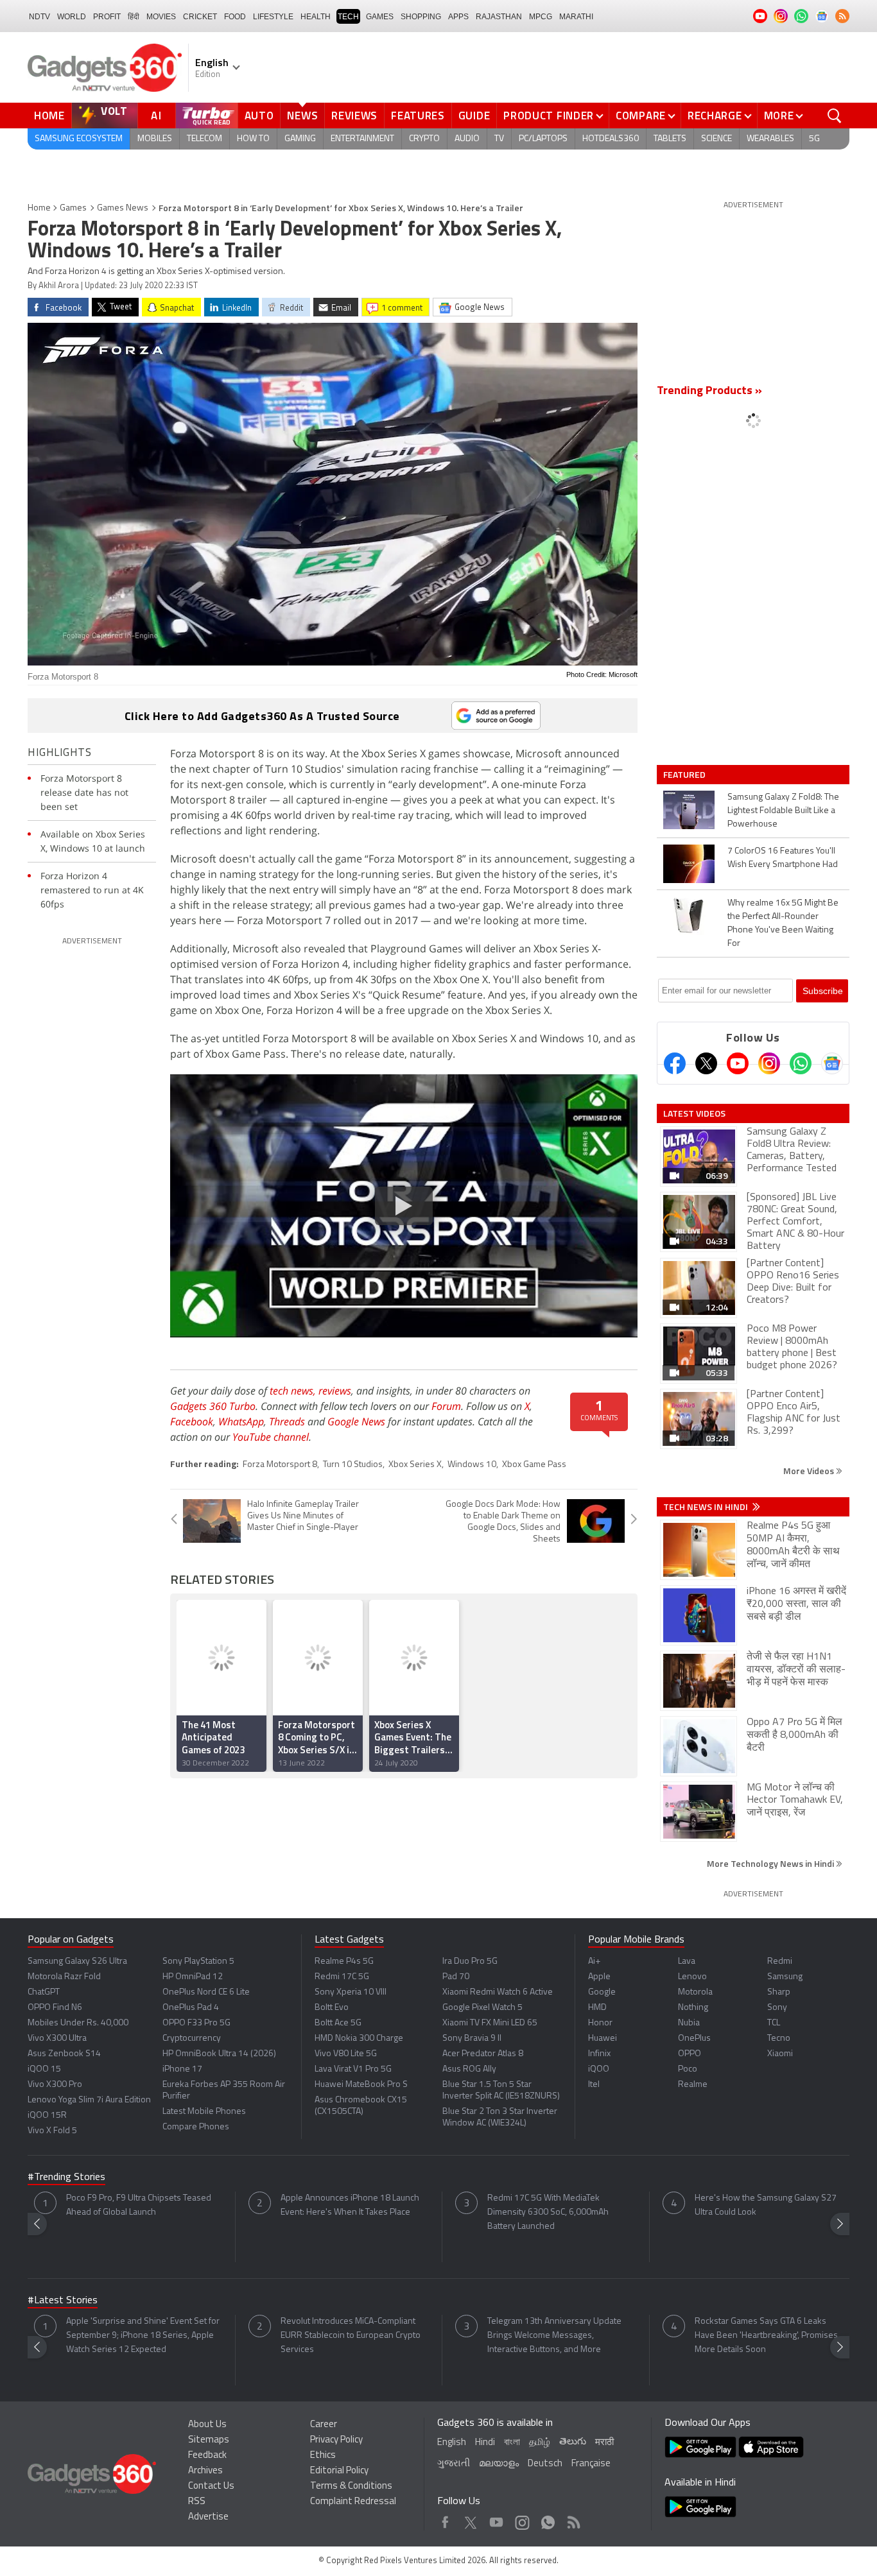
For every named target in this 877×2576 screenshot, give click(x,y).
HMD (597, 2008)
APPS (458, 17)
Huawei (603, 2039)
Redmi (780, 1962)
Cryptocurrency (192, 2039)
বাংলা (512, 2443)
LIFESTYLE (273, 17)
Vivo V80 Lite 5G (346, 2054)
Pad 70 (456, 1977)
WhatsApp (241, 1421)
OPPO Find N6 (55, 2008)
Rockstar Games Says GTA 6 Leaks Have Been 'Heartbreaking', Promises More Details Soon (766, 2336)
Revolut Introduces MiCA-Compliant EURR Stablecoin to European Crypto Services (351, 2336)
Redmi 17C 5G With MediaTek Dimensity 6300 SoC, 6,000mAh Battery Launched (548, 2212)
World (72, 17)
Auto (259, 116)
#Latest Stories (63, 2301)
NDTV (39, 17)
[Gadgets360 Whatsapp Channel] (801, 1063)
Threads (287, 1421)
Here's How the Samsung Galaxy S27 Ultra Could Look (766, 2205)
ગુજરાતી (454, 2464)
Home (49, 116)
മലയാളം (499, 2464)
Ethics (323, 2456)
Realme (693, 2085)
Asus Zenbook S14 (64, 2054)
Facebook (192, 1421)
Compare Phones (196, 2127)
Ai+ (594, 1962)
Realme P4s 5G (344, 1962)
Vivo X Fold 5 (52, 2131)
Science (716, 139)
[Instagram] (769, 1063)
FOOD (235, 17)
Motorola (695, 1992)
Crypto (424, 139)
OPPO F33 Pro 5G (196, 2023)
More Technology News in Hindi (771, 1863)
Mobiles (155, 139)
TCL (774, 2023)
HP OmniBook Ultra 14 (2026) (219, 2054)
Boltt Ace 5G (338, 2023)
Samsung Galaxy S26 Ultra (77, 1962)
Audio (467, 139)
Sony (777, 2008)
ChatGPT (44, 1992)
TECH (348, 17)
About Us (207, 2425)
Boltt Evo (332, 2008)
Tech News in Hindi (707, 1507)
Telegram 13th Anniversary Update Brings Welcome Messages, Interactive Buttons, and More (554, 2336)
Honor (600, 2023)
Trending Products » (709, 391)
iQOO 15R (47, 2116)
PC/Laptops (543, 139)
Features (418, 116)
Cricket (200, 17)
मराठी (604, 2443)
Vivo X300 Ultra (57, 2039)
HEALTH (316, 17)
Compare (641, 116)
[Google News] (832, 1063)
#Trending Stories (66, 2177)
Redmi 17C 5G (342, 1977)
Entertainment (362, 139)
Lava (687, 1962)
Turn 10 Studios (353, 1465)
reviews (335, 1391)
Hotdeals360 (611, 139)
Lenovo (692, 1977)
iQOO (599, 2069)
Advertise (208, 2517)
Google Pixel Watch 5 (482, 2008)
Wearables (770, 139)
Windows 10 (472, 1465)
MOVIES (161, 17)
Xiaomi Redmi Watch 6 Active (498, 1992)
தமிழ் (540, 2443)
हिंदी (134, 17)
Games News (123, 208)
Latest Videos (694, 1113)
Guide (474, 116)
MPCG (541, 17)
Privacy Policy (336, 2440)
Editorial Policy (339, 2471)
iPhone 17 (182, 2069)
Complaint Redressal (353, 2502)
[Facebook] (675, 1063)
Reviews (354, 116)
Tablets (670, 139)
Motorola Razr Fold (64, 1977)
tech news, (294, 1391)
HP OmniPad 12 (193, 1977)
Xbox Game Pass (534, 1465)
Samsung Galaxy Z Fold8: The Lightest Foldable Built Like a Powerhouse (783, 811)
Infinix (599, 2054)
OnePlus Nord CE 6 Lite (206, 1992)
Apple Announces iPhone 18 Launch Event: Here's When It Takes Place (350, 2205)
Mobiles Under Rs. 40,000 (78, 2023)
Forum (446, 1406)
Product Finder (549, 116)
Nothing (693, 2008)
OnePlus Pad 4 (191, 2008)
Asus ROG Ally (469, 2069)
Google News (356, 1421)
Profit (107, 17)
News (302, 116)
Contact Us (211, 2486)
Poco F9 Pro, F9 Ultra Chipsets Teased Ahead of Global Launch (139, 2205)
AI (157, 116)
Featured (685, 775)
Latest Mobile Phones (204, 2112)
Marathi (576, 17)
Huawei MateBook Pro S (361, 2085)
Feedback (207, 2456)
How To (253, 139)
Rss (573, 2519)
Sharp (779, 1992)
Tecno (779, 2039)
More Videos (810, 1471)
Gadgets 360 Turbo (213, 1406)
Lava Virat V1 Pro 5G (353, 2069)
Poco (688, 2069)
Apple (599, 1977)
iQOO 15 (44, 2069)
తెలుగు (573, 2442)
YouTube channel (271, 1437)
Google (602, 1992)
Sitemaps (209, 2440)
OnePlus (694, 2039)
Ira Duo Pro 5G (470, 1962)
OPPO (690, 2054)
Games (380, 17)
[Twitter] (706, 1063)
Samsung (785, 1977)
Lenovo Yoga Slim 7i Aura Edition (89, 2100)
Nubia (689, 2023)
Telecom (204, 139)
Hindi (485, 2443)
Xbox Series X (415, 1465)
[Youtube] (738, 1063)
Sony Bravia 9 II (472, 2039)
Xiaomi (780, 2054)
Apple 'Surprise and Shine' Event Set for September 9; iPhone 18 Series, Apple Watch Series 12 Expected (143, 2336)
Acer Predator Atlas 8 (483, 2054)
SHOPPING (421, 17)
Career (324, 2425)
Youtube (497, 2519)
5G (814, 139)
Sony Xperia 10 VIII (351, 1992)
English (452, 2443)
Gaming (300, 139)
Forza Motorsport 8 (280, 1465)
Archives (205, 2471)
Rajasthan (499, 17)
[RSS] (842, 16)
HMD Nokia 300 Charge (359, 2039)
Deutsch (545, 2464)
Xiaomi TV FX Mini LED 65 (490, 2023)
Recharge (715, 116)
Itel (594, 2085)
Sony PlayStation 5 (198, 1962)
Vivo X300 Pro (55, 2085)
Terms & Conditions (351, 2486)
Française (591, 2464)
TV (499, 139)
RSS (197, 2502)
